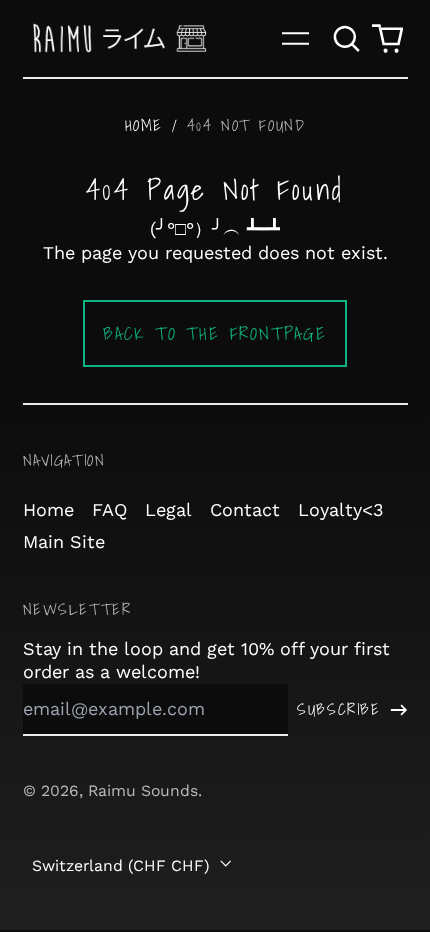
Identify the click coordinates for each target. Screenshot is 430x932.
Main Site (64, 541)
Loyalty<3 (341, 509)
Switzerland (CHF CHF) (123, 865)
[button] (347, 38)
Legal (168, 509)
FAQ (109, 509)
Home (144, 125)
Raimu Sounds (143, 790)
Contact (245, 509)
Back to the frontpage (215, 333)
